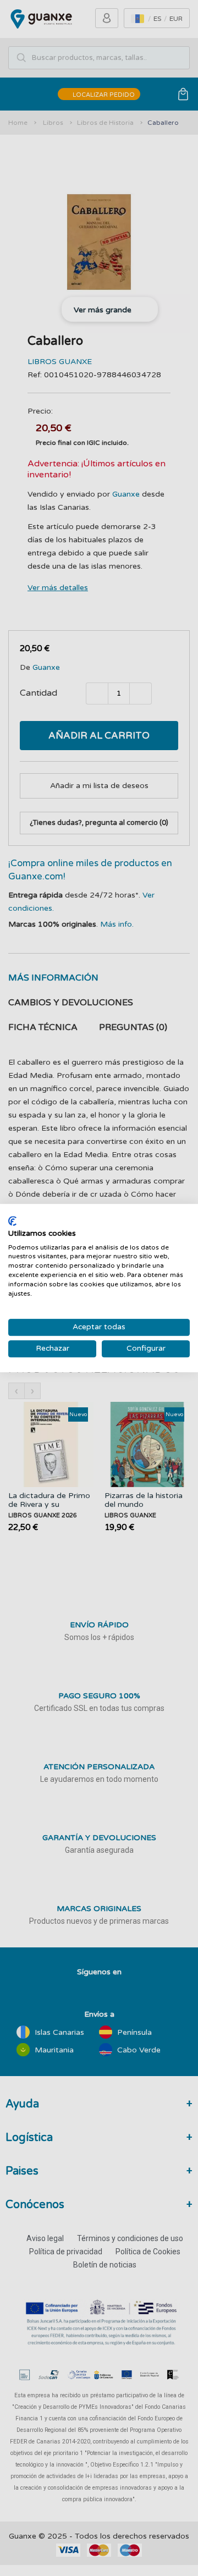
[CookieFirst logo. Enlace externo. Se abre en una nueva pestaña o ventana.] (12, 1221)
